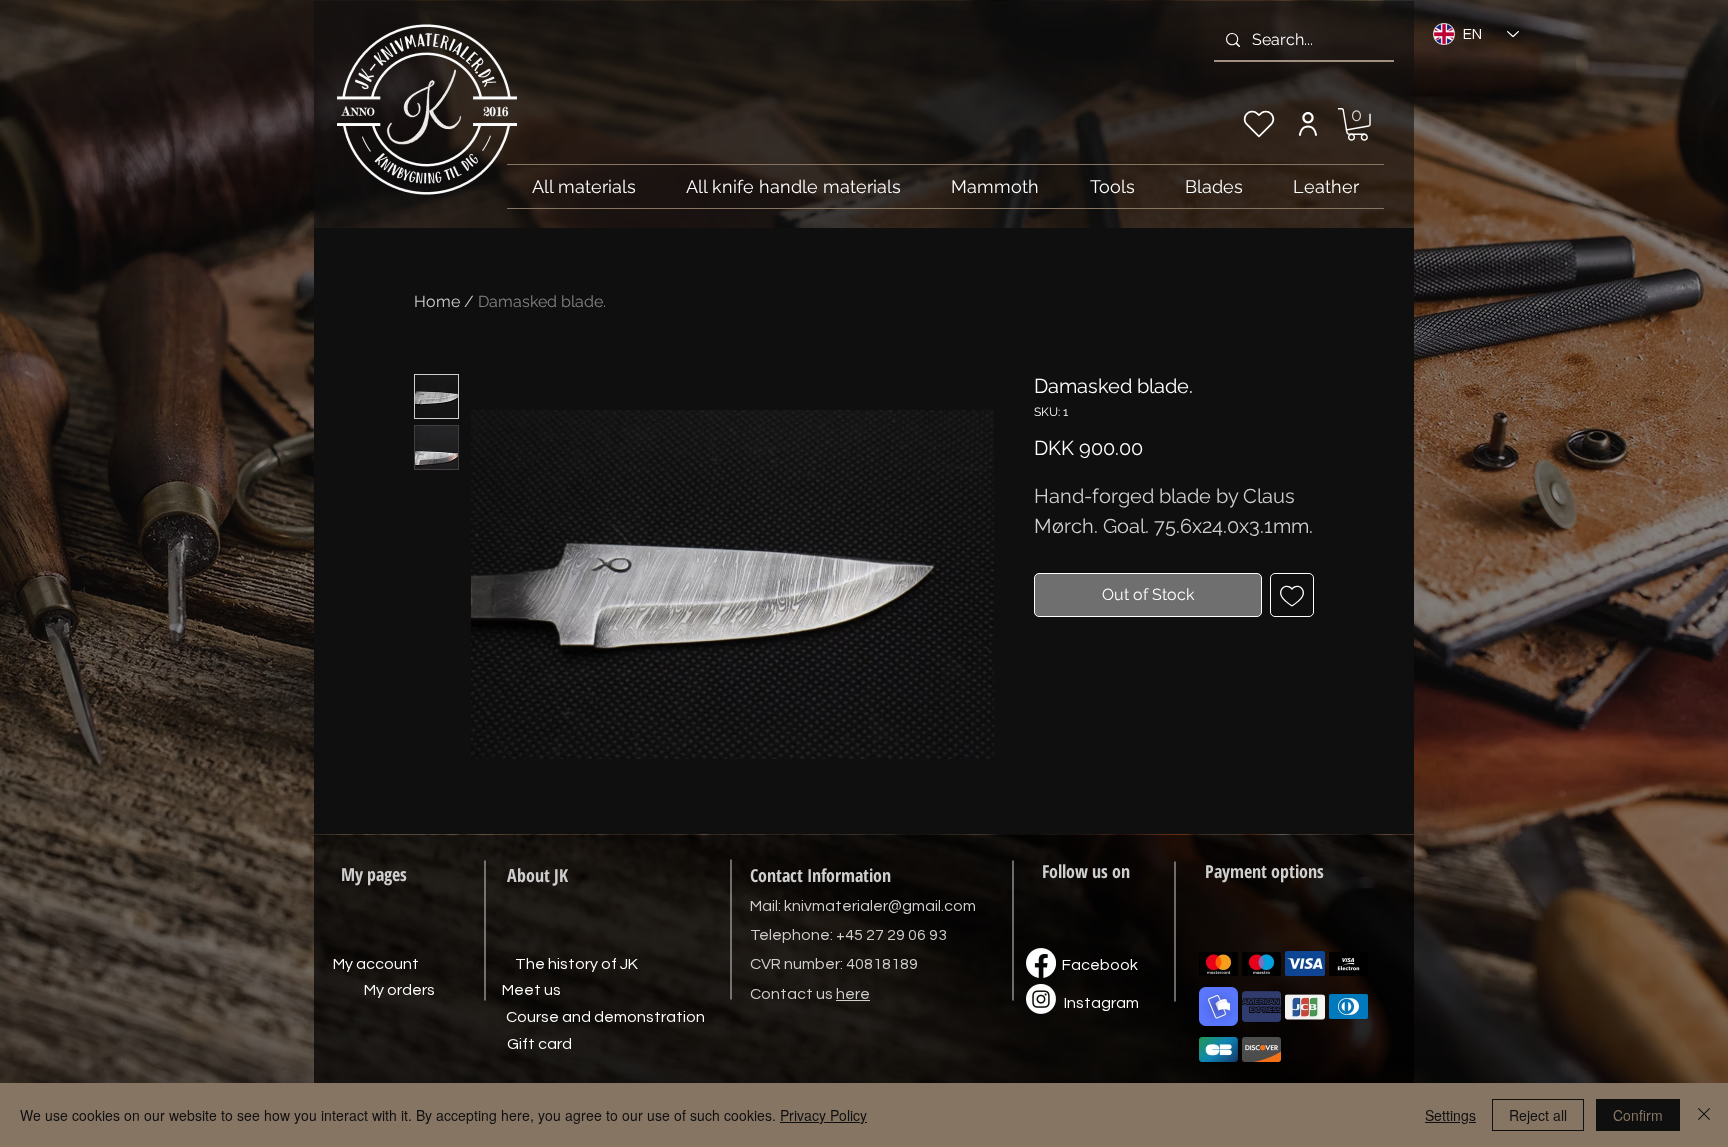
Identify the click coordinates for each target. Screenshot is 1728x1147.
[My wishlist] (1259, 124)
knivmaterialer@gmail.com (880, 906)
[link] (1357, 124)
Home (437, 301)
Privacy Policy (823, 1115)
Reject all (1538, 1115)
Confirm (1638, 1115)
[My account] (1307, 124)
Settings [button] (1450, 1115)
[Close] (1704, 1115)
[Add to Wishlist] (1292, 595)
